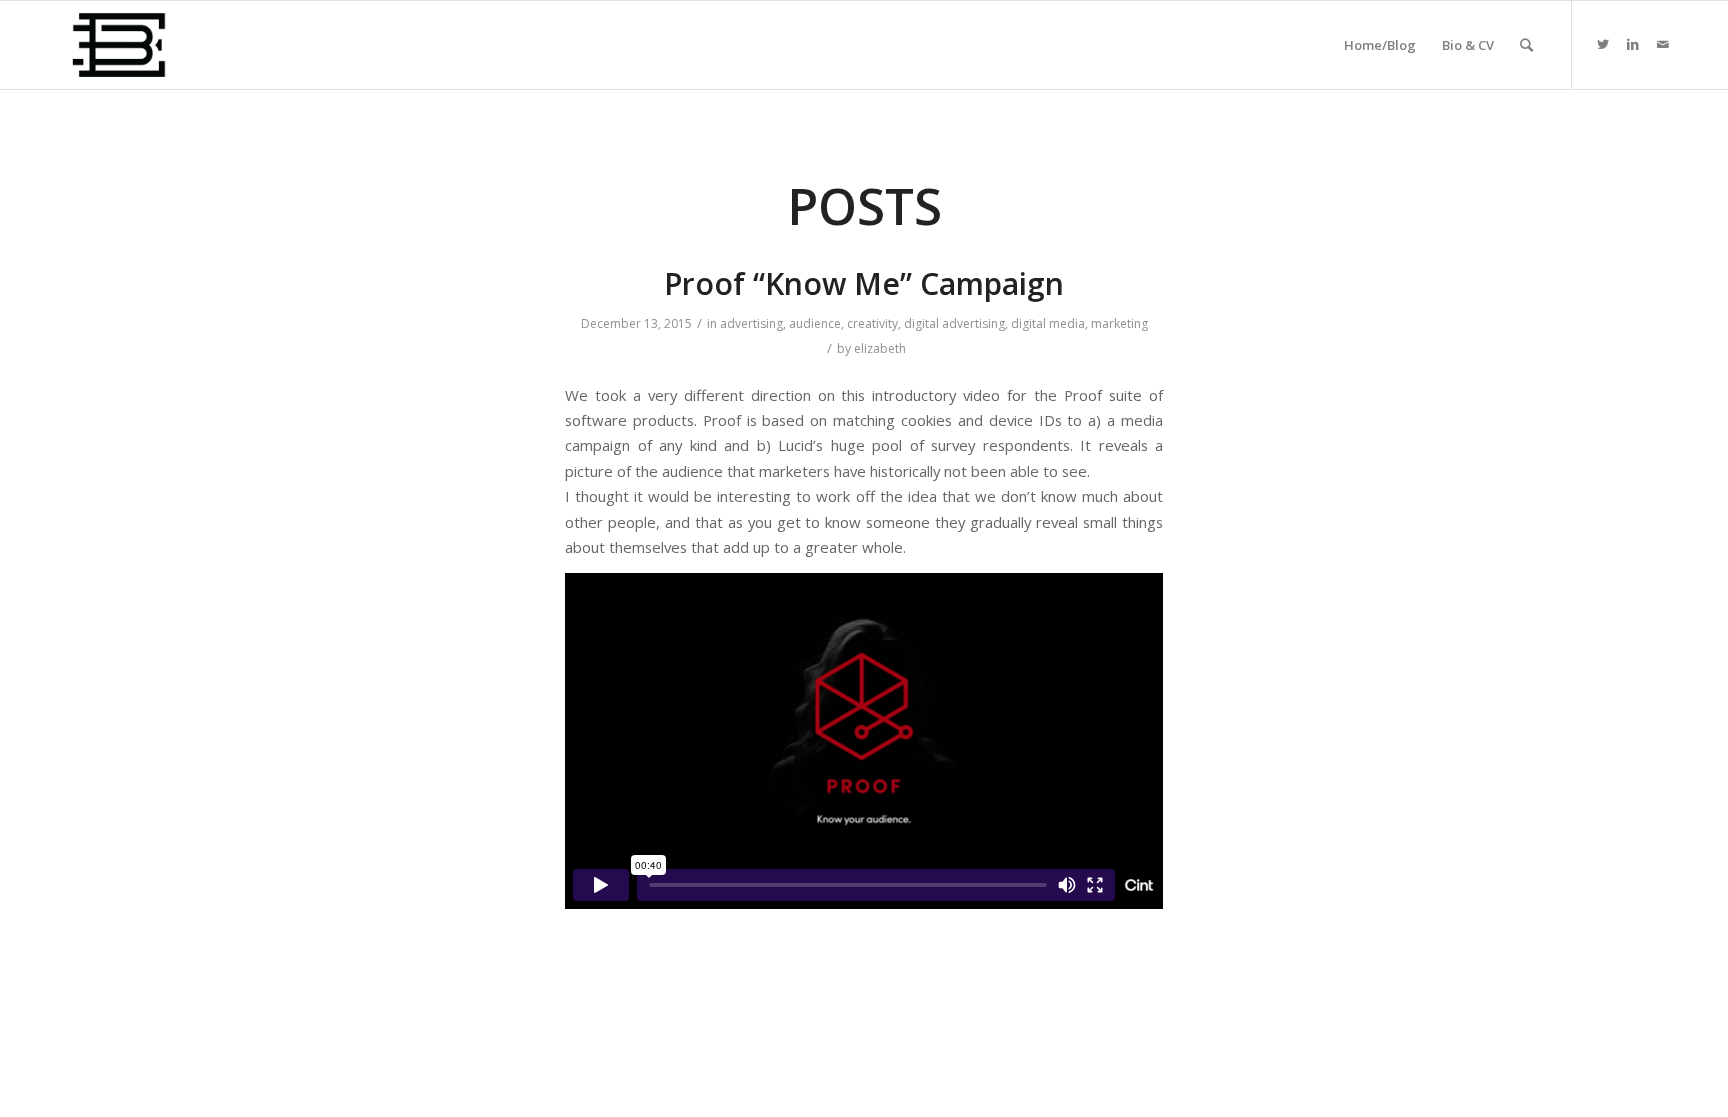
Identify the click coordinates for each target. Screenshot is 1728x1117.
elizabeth (880, 348)
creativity (872, 323)
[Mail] (1663, 44)
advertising (751, 323)
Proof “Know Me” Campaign (864, 283)
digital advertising (954, 323)
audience (815, 323)
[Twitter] (1603, 44)
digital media (1048, 323)
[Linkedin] (1633, 44)
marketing (1119, 323)
